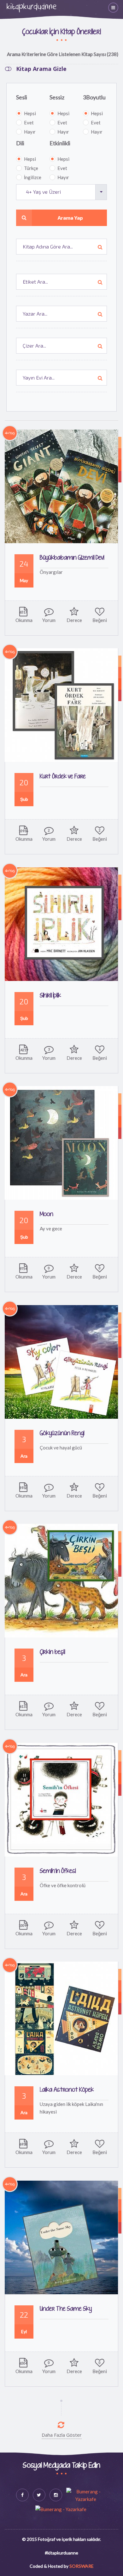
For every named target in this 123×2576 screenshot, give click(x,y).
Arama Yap (70, 218)
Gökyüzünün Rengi (62, 1433)
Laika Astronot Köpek (67, 2090)
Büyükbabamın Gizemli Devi (72, 558)
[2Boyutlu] (120, 465)
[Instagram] (56, 2495)
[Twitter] (39, 2495)
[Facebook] (22, 2495)
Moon (47, 1214)
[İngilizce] (120, 1099)
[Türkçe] (120, 443)
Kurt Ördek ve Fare (63, 777)
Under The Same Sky (66, 2309)
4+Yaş (10, 433)
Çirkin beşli (52, 1652)
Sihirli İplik (50, 996)
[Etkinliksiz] (120, 477)
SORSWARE (82, 2566)
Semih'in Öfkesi (58, 1871)
